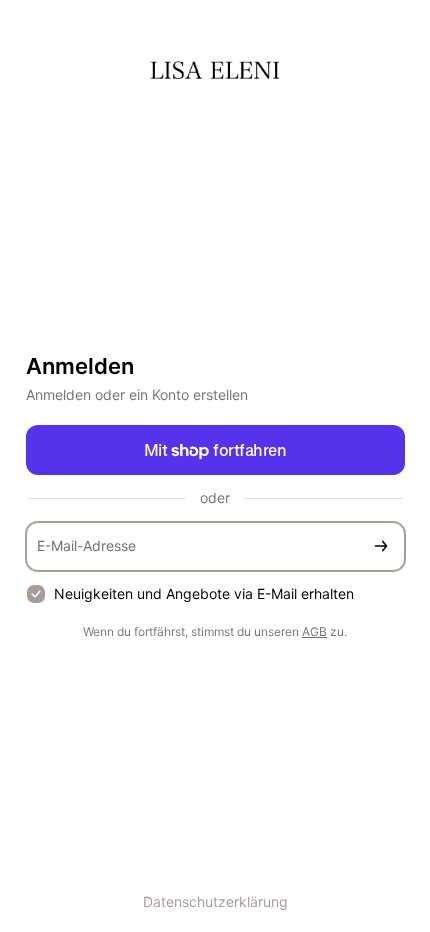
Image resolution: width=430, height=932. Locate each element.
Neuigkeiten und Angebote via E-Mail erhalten (204, 593)
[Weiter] (381, 546)
